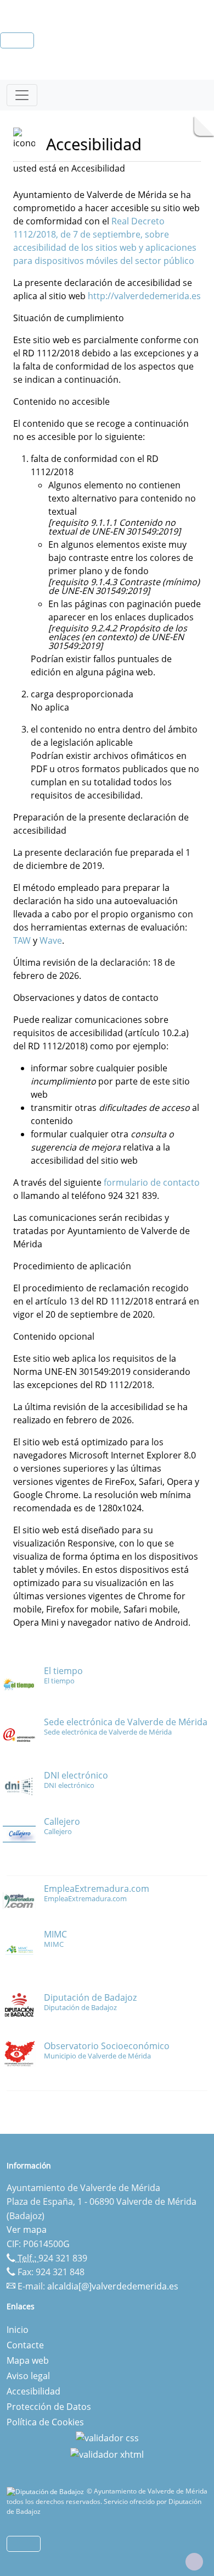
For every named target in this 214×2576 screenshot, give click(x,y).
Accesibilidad (33, 2391)
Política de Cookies (45, 2422)
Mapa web (28, 2360)
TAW (23, 940)
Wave (51, 940)
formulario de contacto (152, 1182)
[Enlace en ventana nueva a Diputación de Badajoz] (47, 2491)
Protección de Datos (49, 2407)
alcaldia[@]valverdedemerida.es (113, 2286)
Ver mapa (27, 2230)
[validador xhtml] (107, 2453)
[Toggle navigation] (22, 95)
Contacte (25, 2345)
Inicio (18, 2330)
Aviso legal (28, 2376)
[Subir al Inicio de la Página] (194, 2562)
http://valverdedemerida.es (144, 296)
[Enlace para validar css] (107, 2437)
